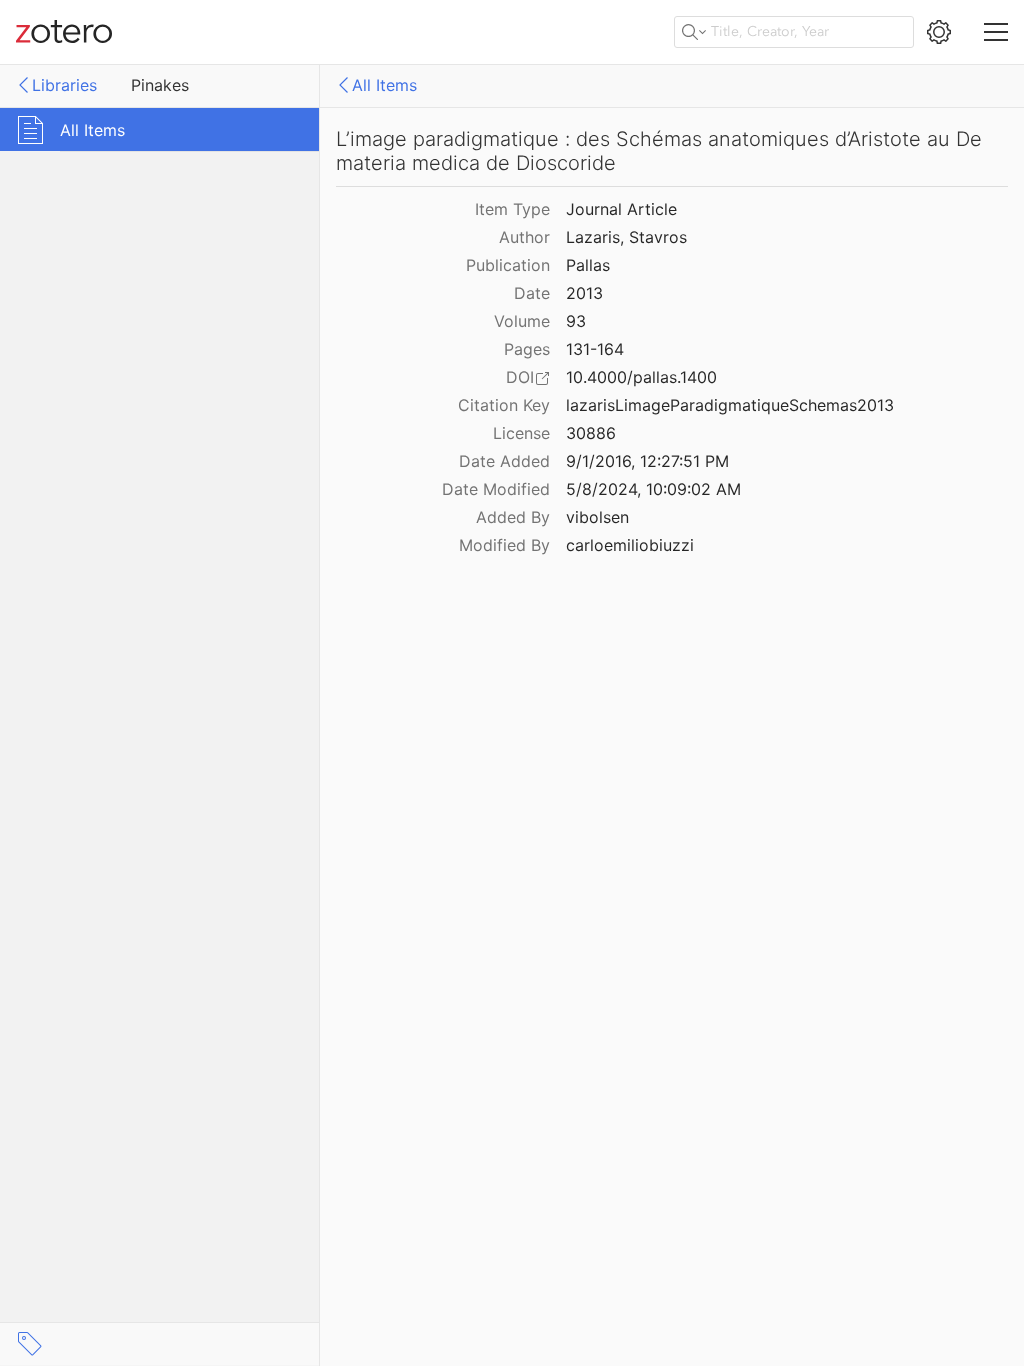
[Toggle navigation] (996, 32)
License (521, 433)
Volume (522, 321)
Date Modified (496, 489)
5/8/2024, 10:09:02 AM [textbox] (653, 489)
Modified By (504, 545)
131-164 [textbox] (595, 349)
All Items (384, 85)
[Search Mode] (694, 32)
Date (532, 293)
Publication (508, 265)
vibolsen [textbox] (597, 517)
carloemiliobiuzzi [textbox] (630, 545)
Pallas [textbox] (588, 265)
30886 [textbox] (591, 433)
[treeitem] (160, 129)
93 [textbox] (576, 321)
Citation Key (504, 405)
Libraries (64, 85)
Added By (513, 517)
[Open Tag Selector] (30, 1344)
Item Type (512, 209)
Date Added (504, 461)
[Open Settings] (939, 32)
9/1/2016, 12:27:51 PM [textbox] (647, 461)
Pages (527, 349)
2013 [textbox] (584, 293)
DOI (520, 377)
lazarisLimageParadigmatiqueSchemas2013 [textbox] (730, 405)
